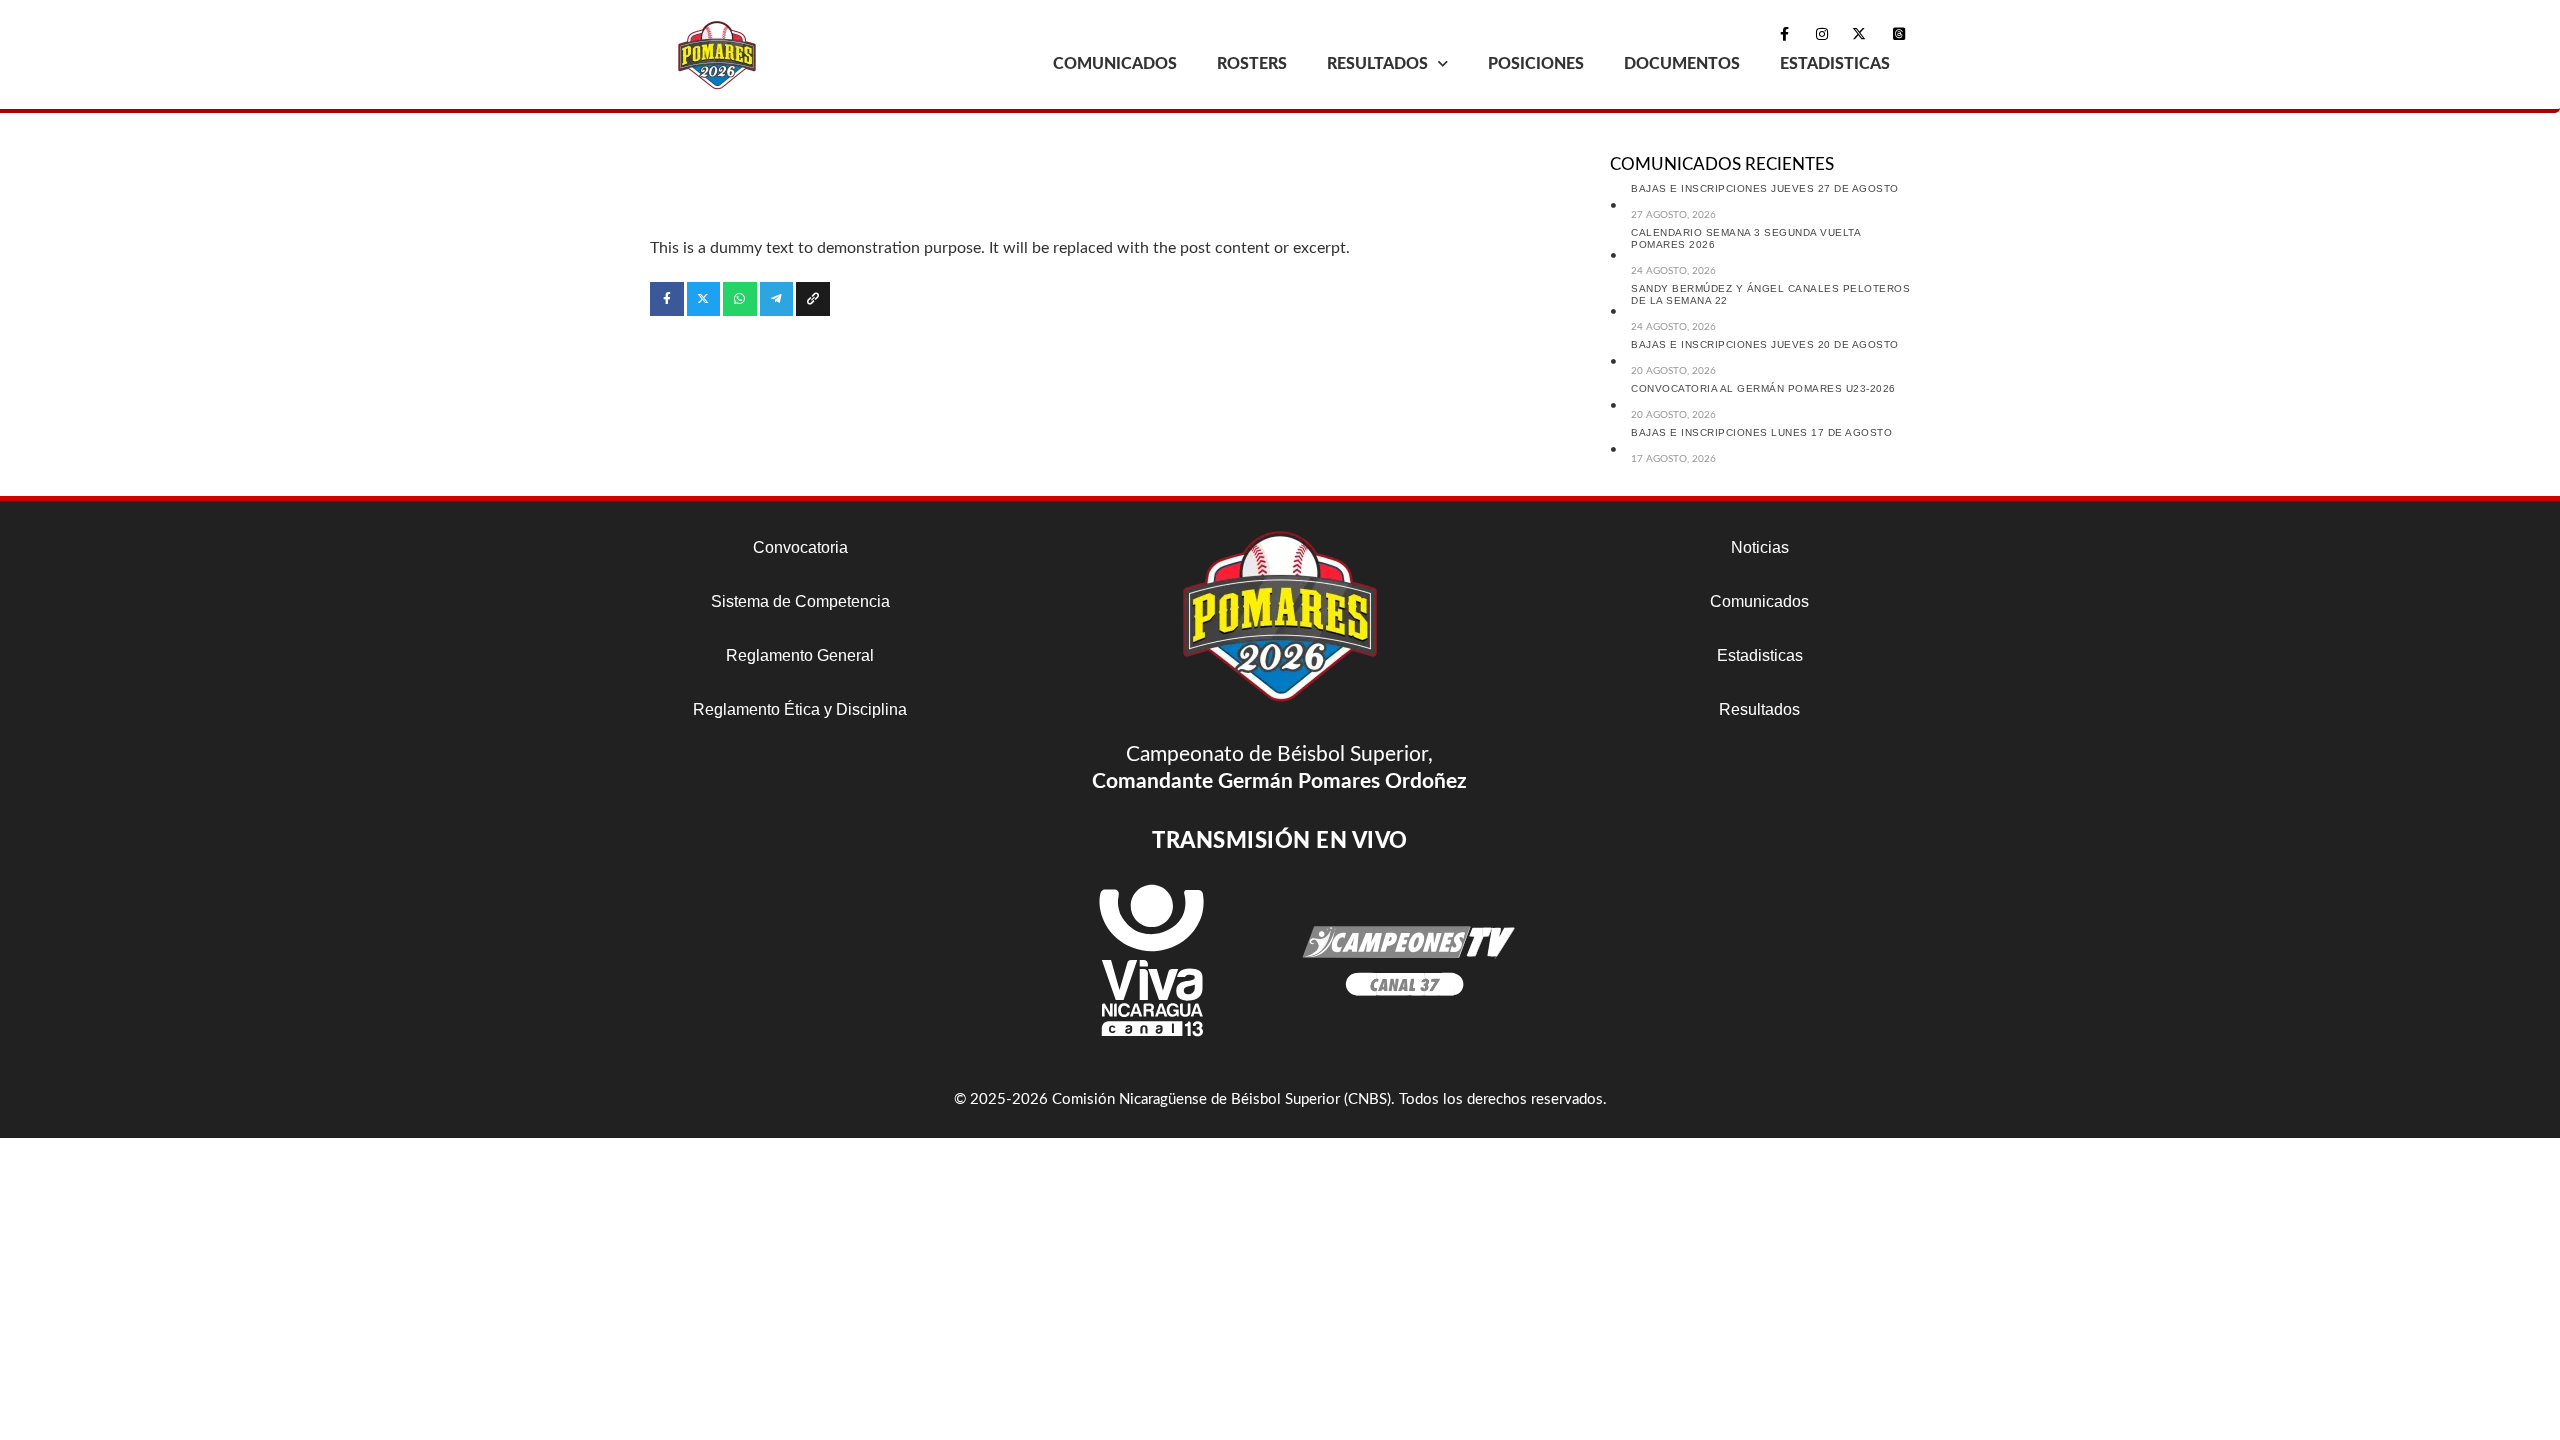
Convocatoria (800, 547)
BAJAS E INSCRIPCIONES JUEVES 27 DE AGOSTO (1765, 188)
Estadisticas (1760, 655)
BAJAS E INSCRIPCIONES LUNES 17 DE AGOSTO (1761, 432)
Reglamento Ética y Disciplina (800, 709)
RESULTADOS (1377, 64)
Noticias (1760, 547)
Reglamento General (800, 655)
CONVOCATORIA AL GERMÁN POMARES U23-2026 (1763, 388)
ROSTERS (1252, 64)
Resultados (1759, 709)
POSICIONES (1536, 64)
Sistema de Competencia (800, 601)
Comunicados (1759, 601)
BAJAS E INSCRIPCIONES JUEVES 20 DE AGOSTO (1765, 344)
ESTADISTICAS (1835, 64)
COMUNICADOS (1115, 64)
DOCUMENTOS (1682, 64)
